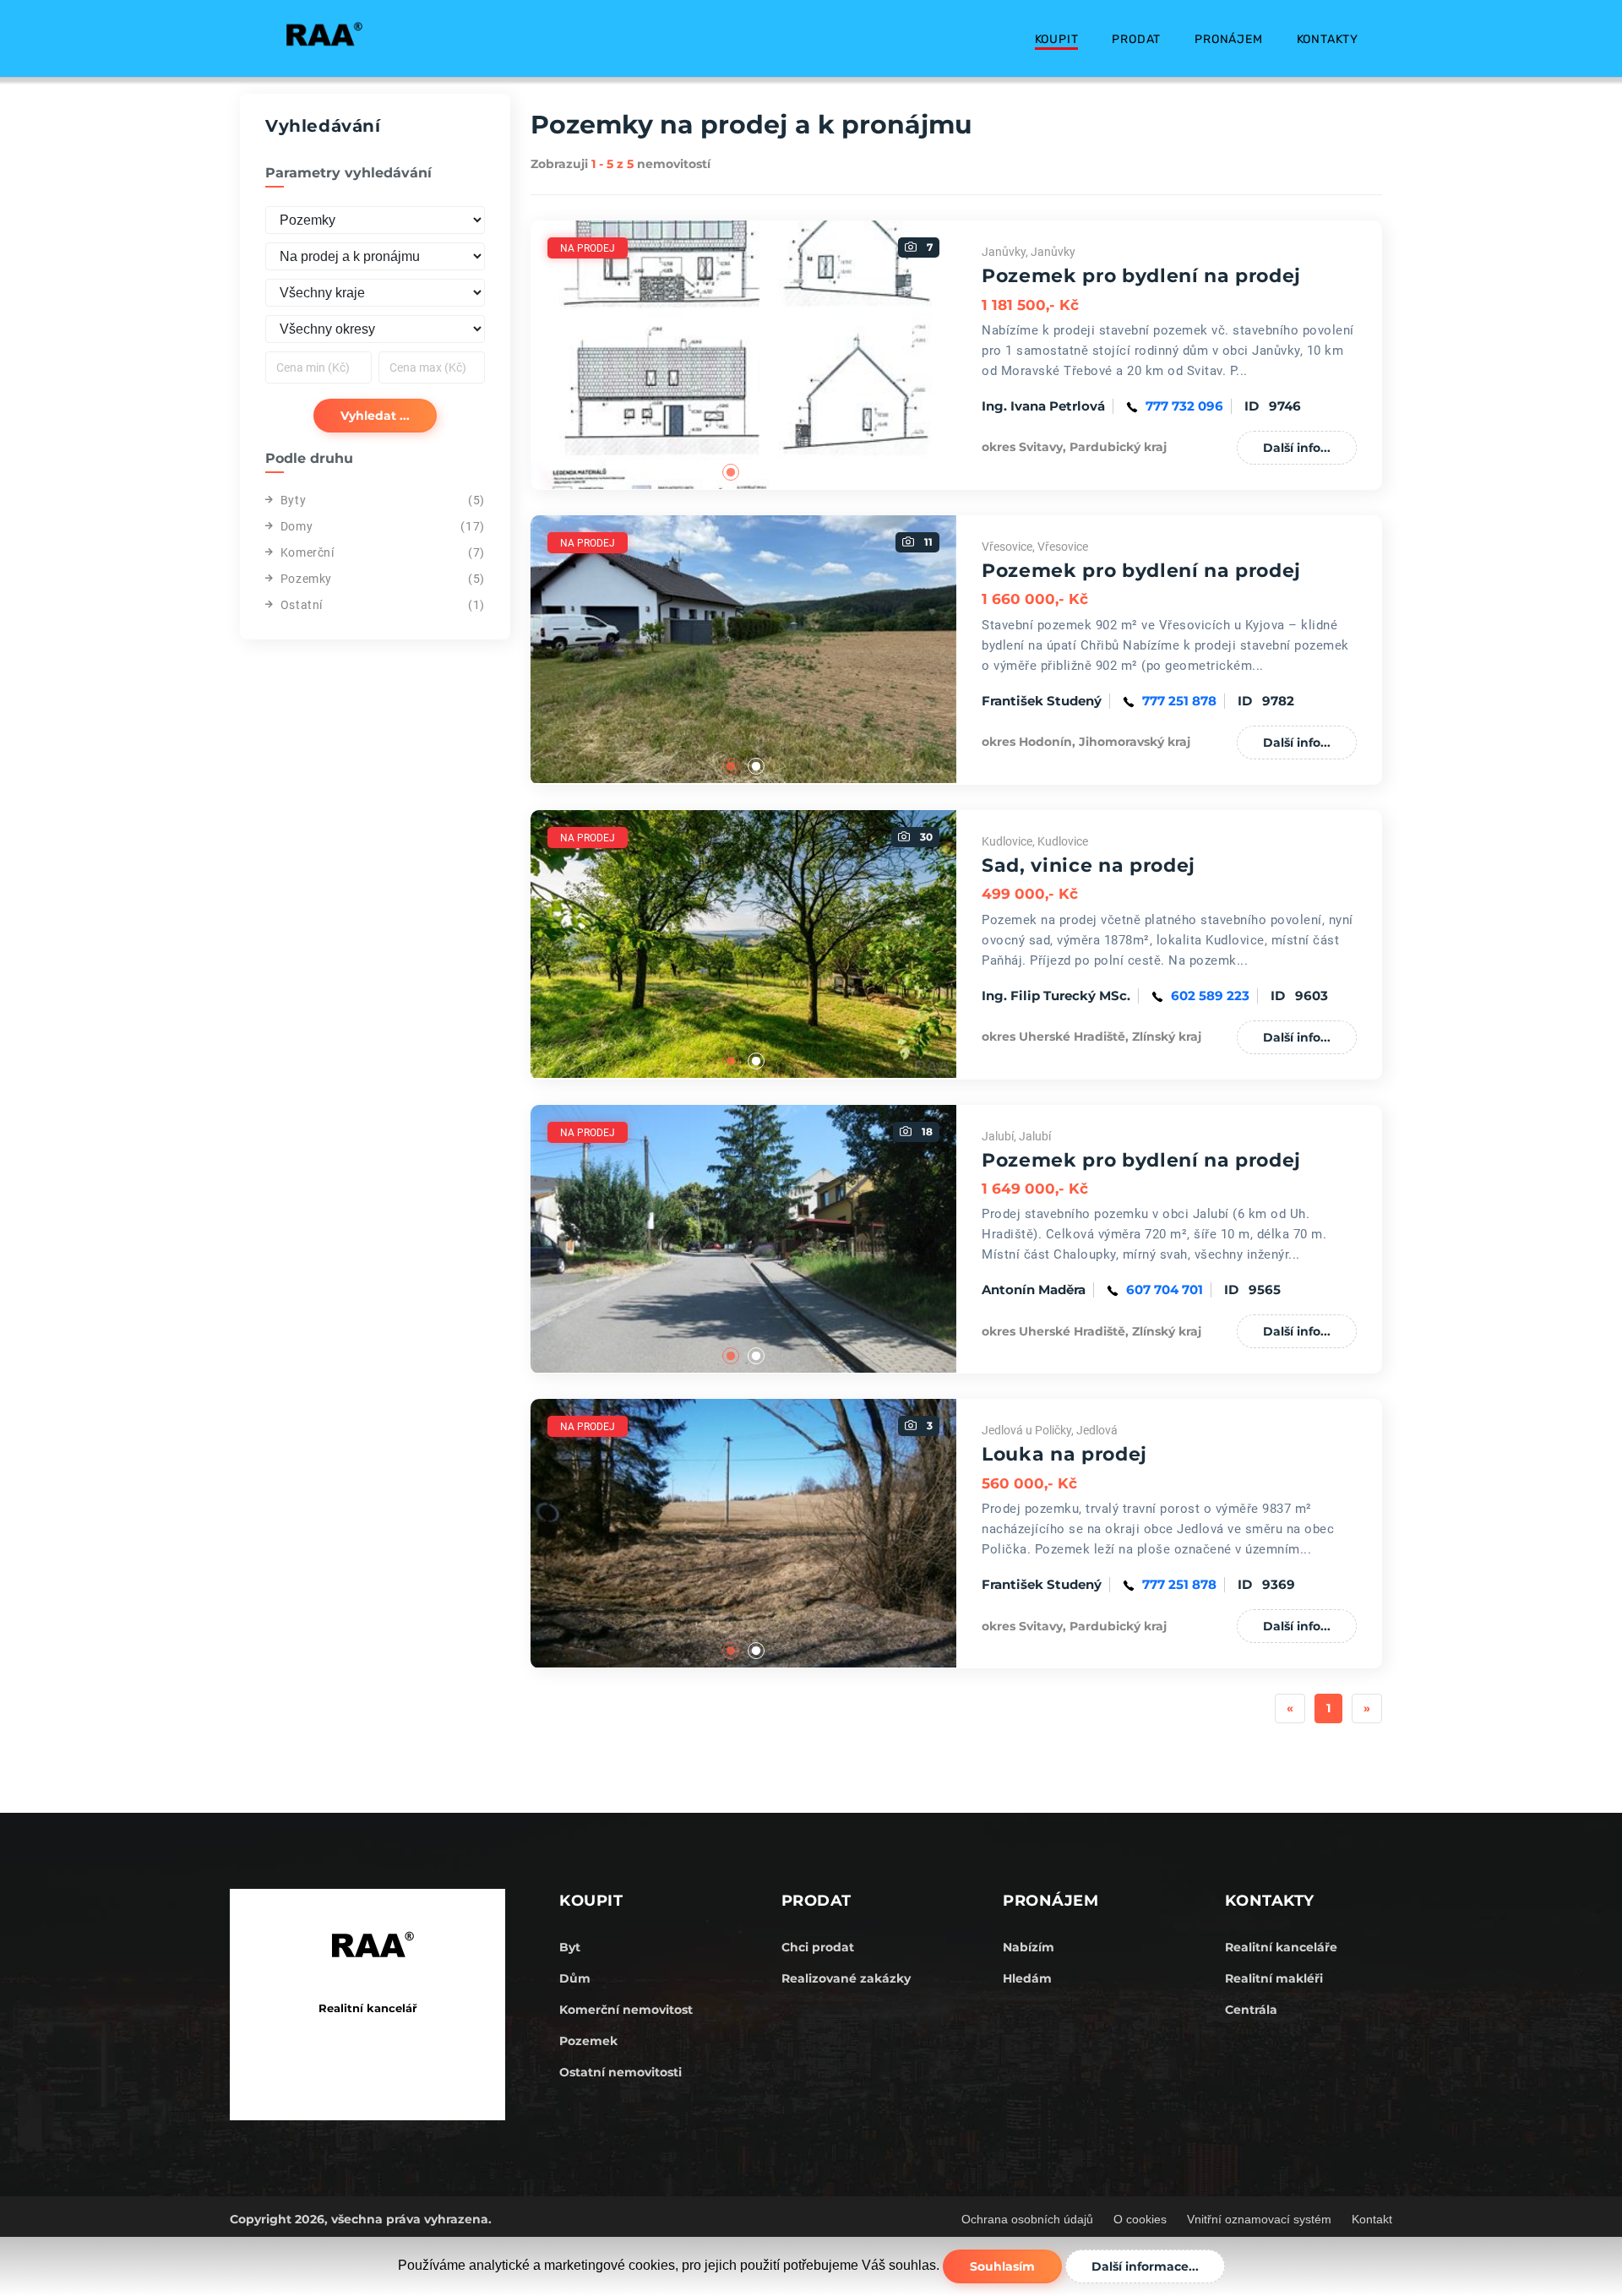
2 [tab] (756, 472)
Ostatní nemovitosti (620, 2072)
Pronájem (1228, 39)
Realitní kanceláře (1281, 1947)
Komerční (308, 552)
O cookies (1140, 2219)
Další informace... (1145, 2266)
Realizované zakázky (846, 1978)
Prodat (1136, 39)
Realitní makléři (1274, 1978)
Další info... (1297, 448)
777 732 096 (1184, 406)
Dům (575, 1978)
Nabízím (1029, 1947)
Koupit (1057, 39)
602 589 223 (1210, 996)
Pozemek (588, 2041)
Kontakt (1372, 2219)
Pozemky (306, 579)
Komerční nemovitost (626, 2010)
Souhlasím (1002, 2266)
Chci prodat (818, 1947)
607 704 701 (1165, 1289)
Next (969, 355)
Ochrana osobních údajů (1027, 2219)
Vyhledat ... (375, 416)
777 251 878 (1179, 701)
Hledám (1027, 1978)
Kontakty (1328, 39)
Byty (293, 500)
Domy (297, 526)
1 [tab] (731, 472)
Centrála (1251, 2010)
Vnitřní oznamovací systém (1259, 2219)
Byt (570, 1947)
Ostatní (302, 605)
